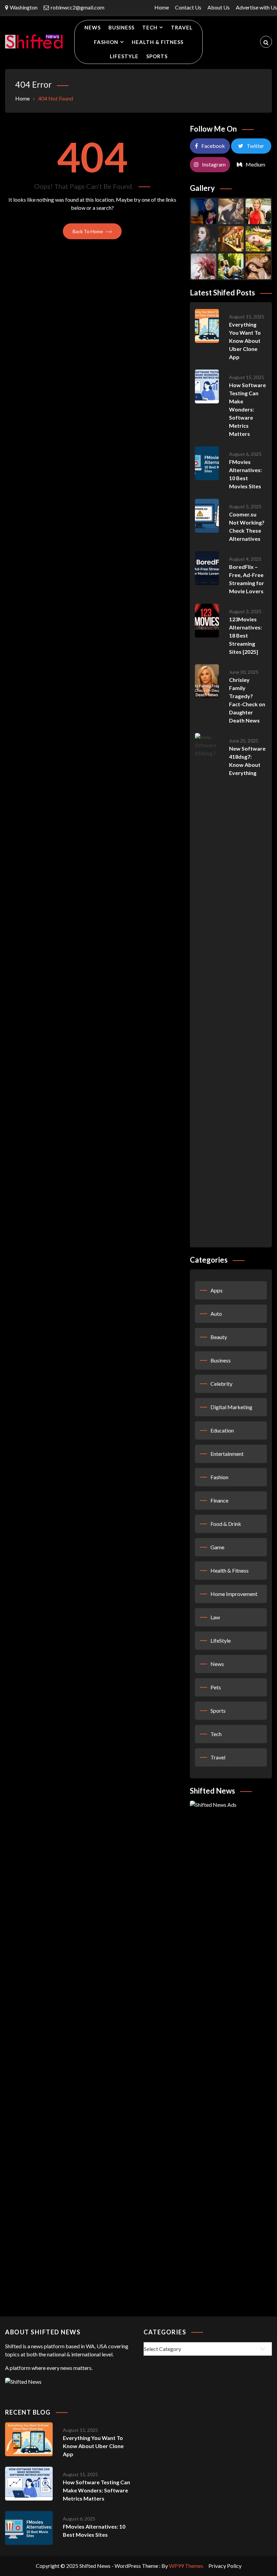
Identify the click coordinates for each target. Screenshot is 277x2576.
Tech (150, 27)
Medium (255, 164)
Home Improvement (234, 1594)
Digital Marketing (231, 1407)
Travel (182, 27)
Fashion (106, 42)
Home (162, 7)
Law (215, 1617)
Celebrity (221, 1384)
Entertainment (227, 1454)
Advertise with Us (256, 7)
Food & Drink (226, 1524)
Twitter (255, 146)
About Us (219, 7)
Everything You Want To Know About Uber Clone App (245, 341)
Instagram (214, 164)
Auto (216, 1314)
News (93, 27)
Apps (217, 1290)
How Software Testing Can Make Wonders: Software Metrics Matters (247, 409)
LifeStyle (124, 56)
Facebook (213, 146)
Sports (157, 56)
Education (222, 1430)
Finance (219, 1500)
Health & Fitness (158, 42)
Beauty (219, 1337)
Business (121, 27)
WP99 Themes (186, 2566)
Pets (216, 1687)
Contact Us (188, 7)
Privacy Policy (225, 2566)
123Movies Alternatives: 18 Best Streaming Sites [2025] (245, 635)
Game (217, 1547)
